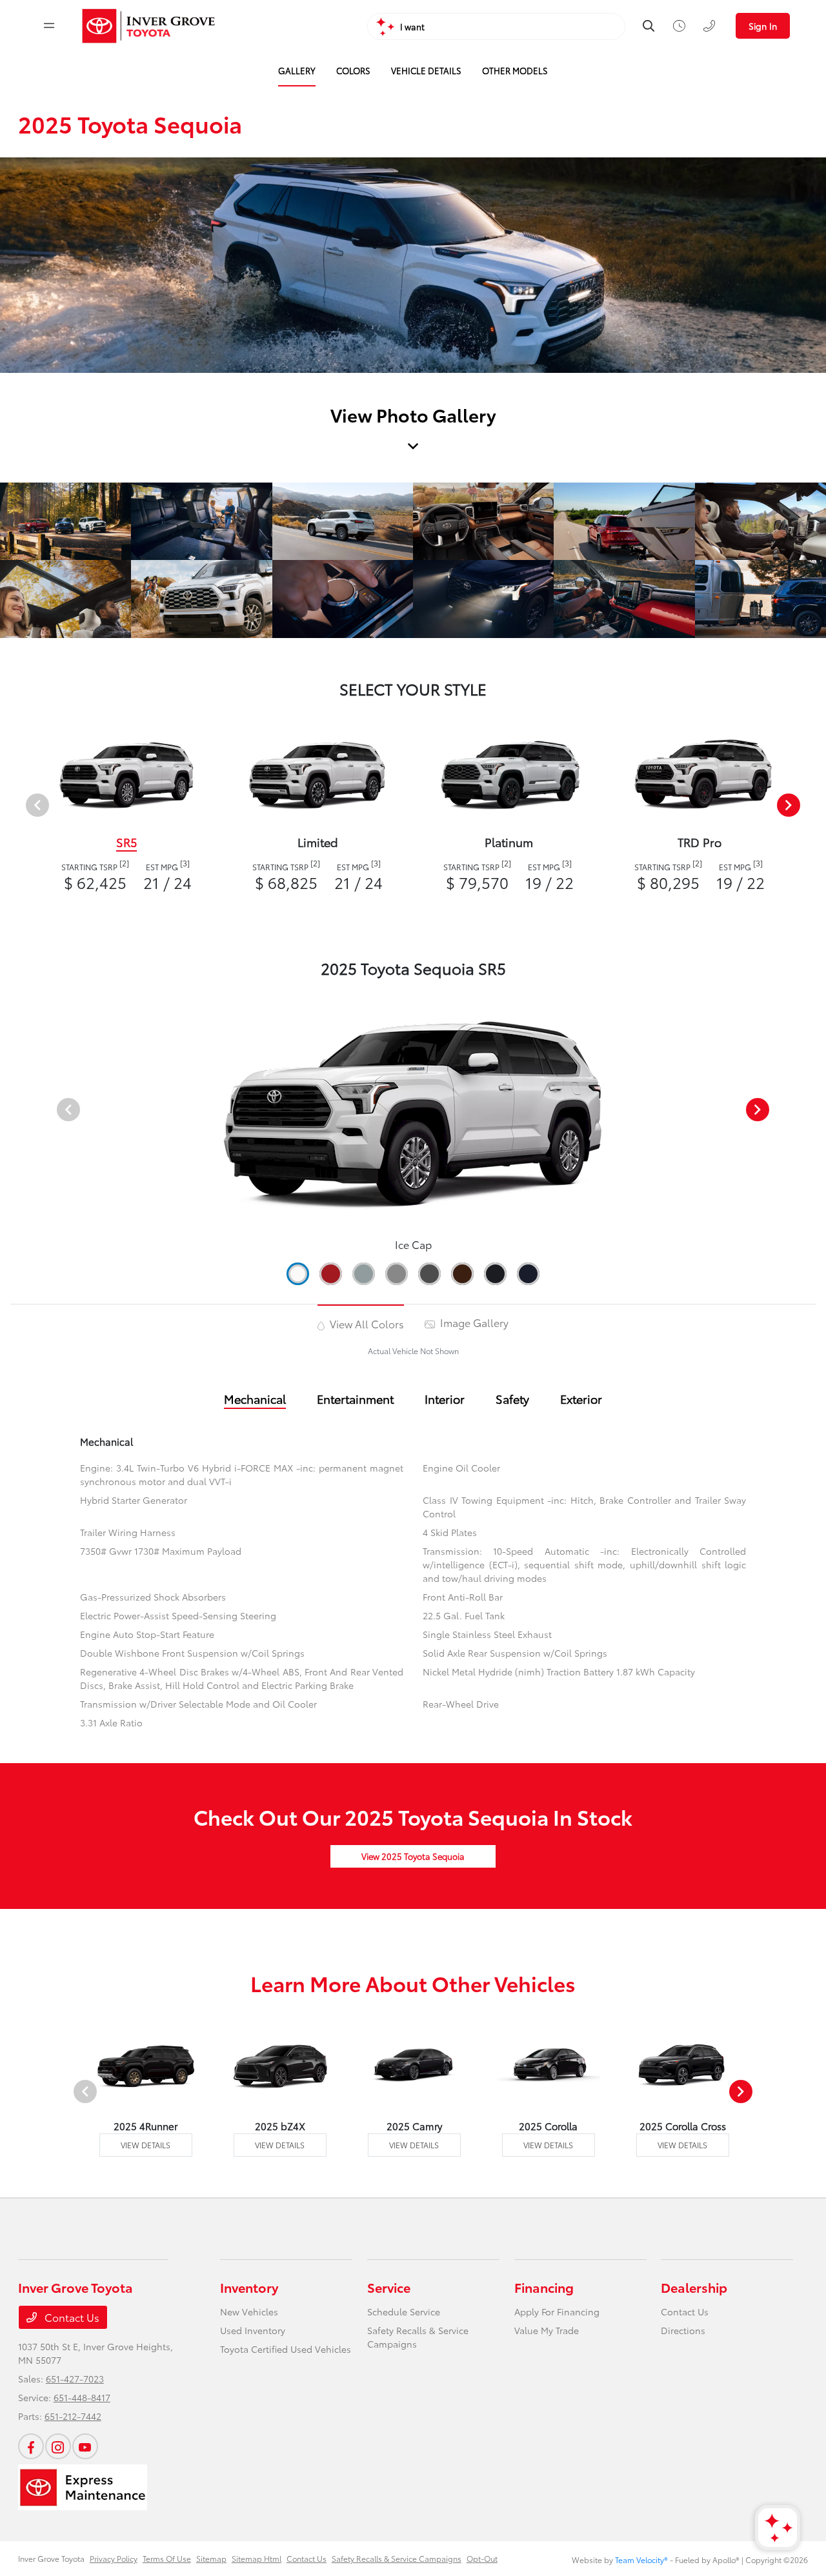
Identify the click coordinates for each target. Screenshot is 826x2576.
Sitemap (211, 2558)
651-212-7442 (73, 2416)
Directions (683, 2330)
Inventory (249, 2287)
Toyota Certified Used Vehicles (286, 2349)
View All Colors (366, 1323)
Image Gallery (473, 1322)
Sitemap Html (257, 2558)
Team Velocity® (641, 2560)
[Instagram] (58, 2446)
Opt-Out (482, 2558)
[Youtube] (85, 2446)
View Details (146, 2145)
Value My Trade (547, 2330)
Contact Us (71, 2317)
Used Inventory (253, 2330)
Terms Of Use (167, 2558)
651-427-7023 (75, 2379)
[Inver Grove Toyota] (149, 26)
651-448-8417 (82, 2397)
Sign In (763, 26)
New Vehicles (249, 2311)
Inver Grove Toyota (51, 2558)
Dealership (694, 2287)
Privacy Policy (114, 2558)
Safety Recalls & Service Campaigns (397, 2558)
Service (389, 2287)
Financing (544, 2287)
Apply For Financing (557, 2311)
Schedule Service (404, 2311)
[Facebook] (31, 2446)
